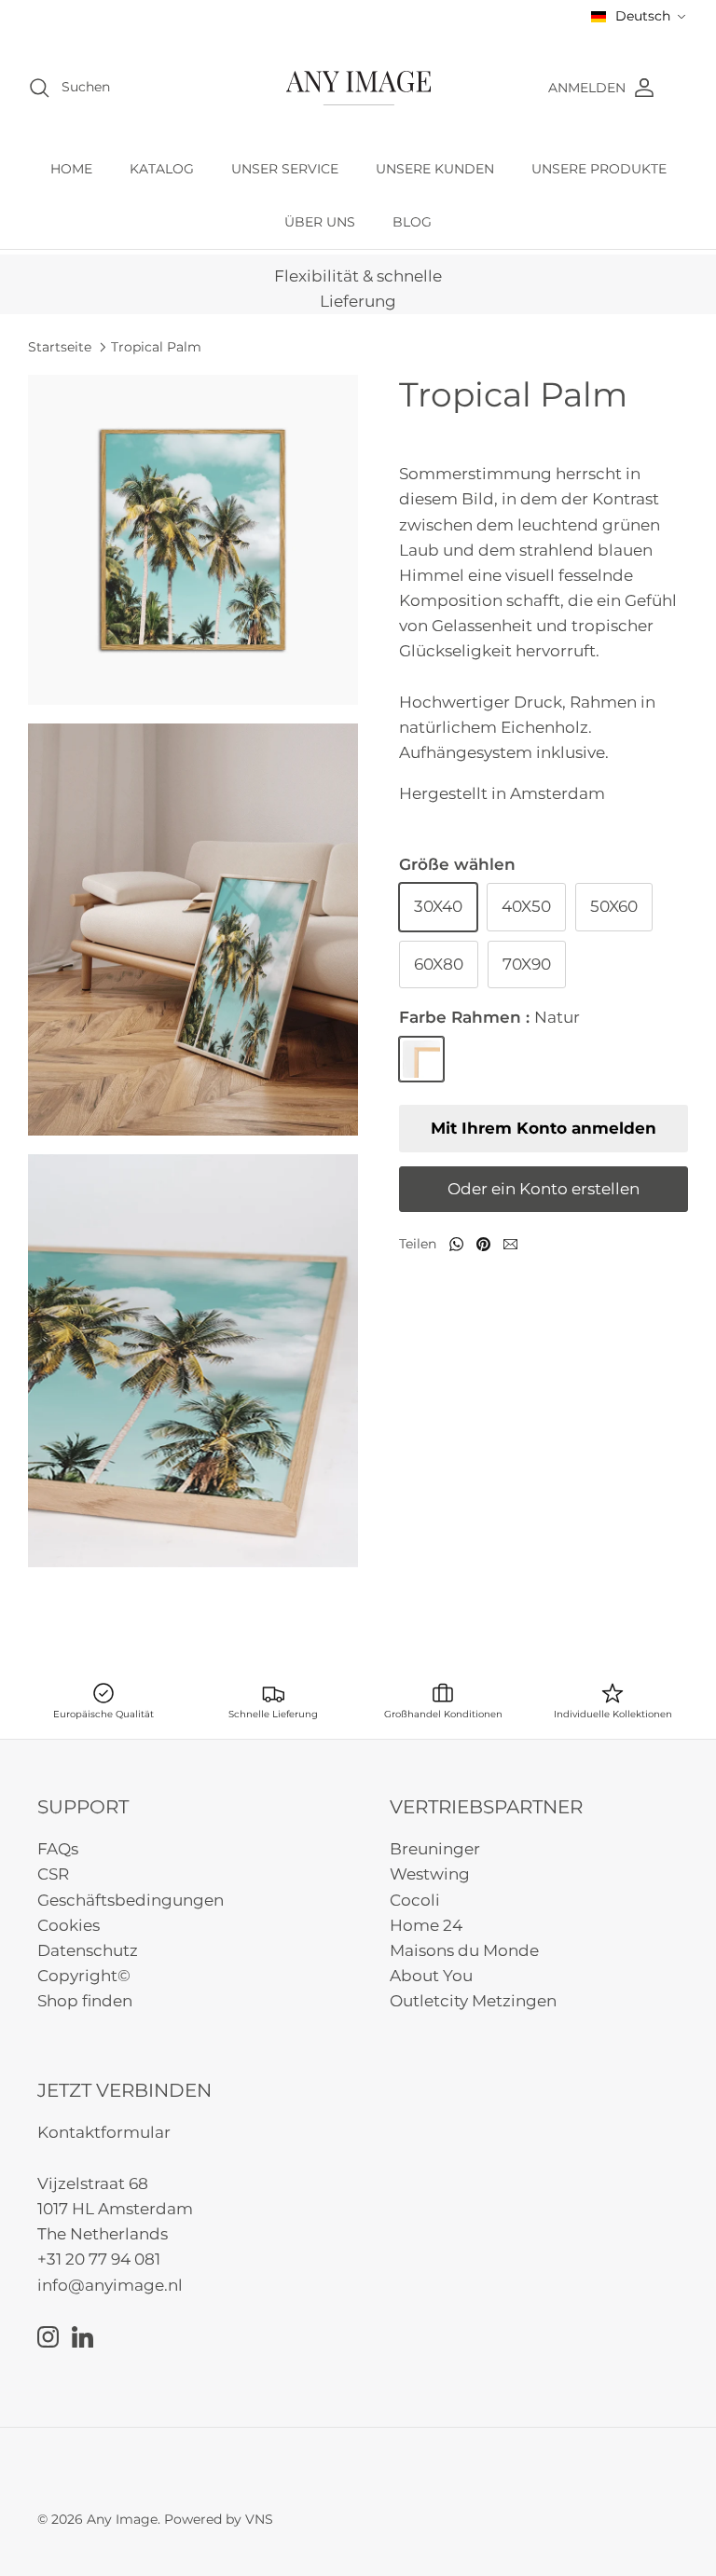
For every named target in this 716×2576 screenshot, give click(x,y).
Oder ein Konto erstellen (544, 1189)
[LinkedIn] (83, 2337)
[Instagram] (48, 2337)
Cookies (69, 1925)
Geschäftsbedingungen (131, 1900)
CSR (53, 1874)
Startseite (60, 346)
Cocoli (415, 1900)
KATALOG (162, 169)
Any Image (122, 2519)
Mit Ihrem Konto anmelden (544, 1128)
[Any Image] (358, 88)
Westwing (430, 1874)
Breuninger (435, 1849)
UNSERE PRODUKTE (599, 169)
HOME (71, 169)
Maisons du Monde (464, 1950)
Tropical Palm (156, 346)
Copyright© (84, 1976)
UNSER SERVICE (285, 169)
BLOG (412, 222)
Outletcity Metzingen (473, 2001)
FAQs (58, 1849)
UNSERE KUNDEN (435, 169)
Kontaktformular (104, 2132)
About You (431, 1976)
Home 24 (426, 1925)
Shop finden (85, 2001)
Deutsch (643, 16)
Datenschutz (88, 1950)
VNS (259, 2519)
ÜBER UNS (320, 222)
